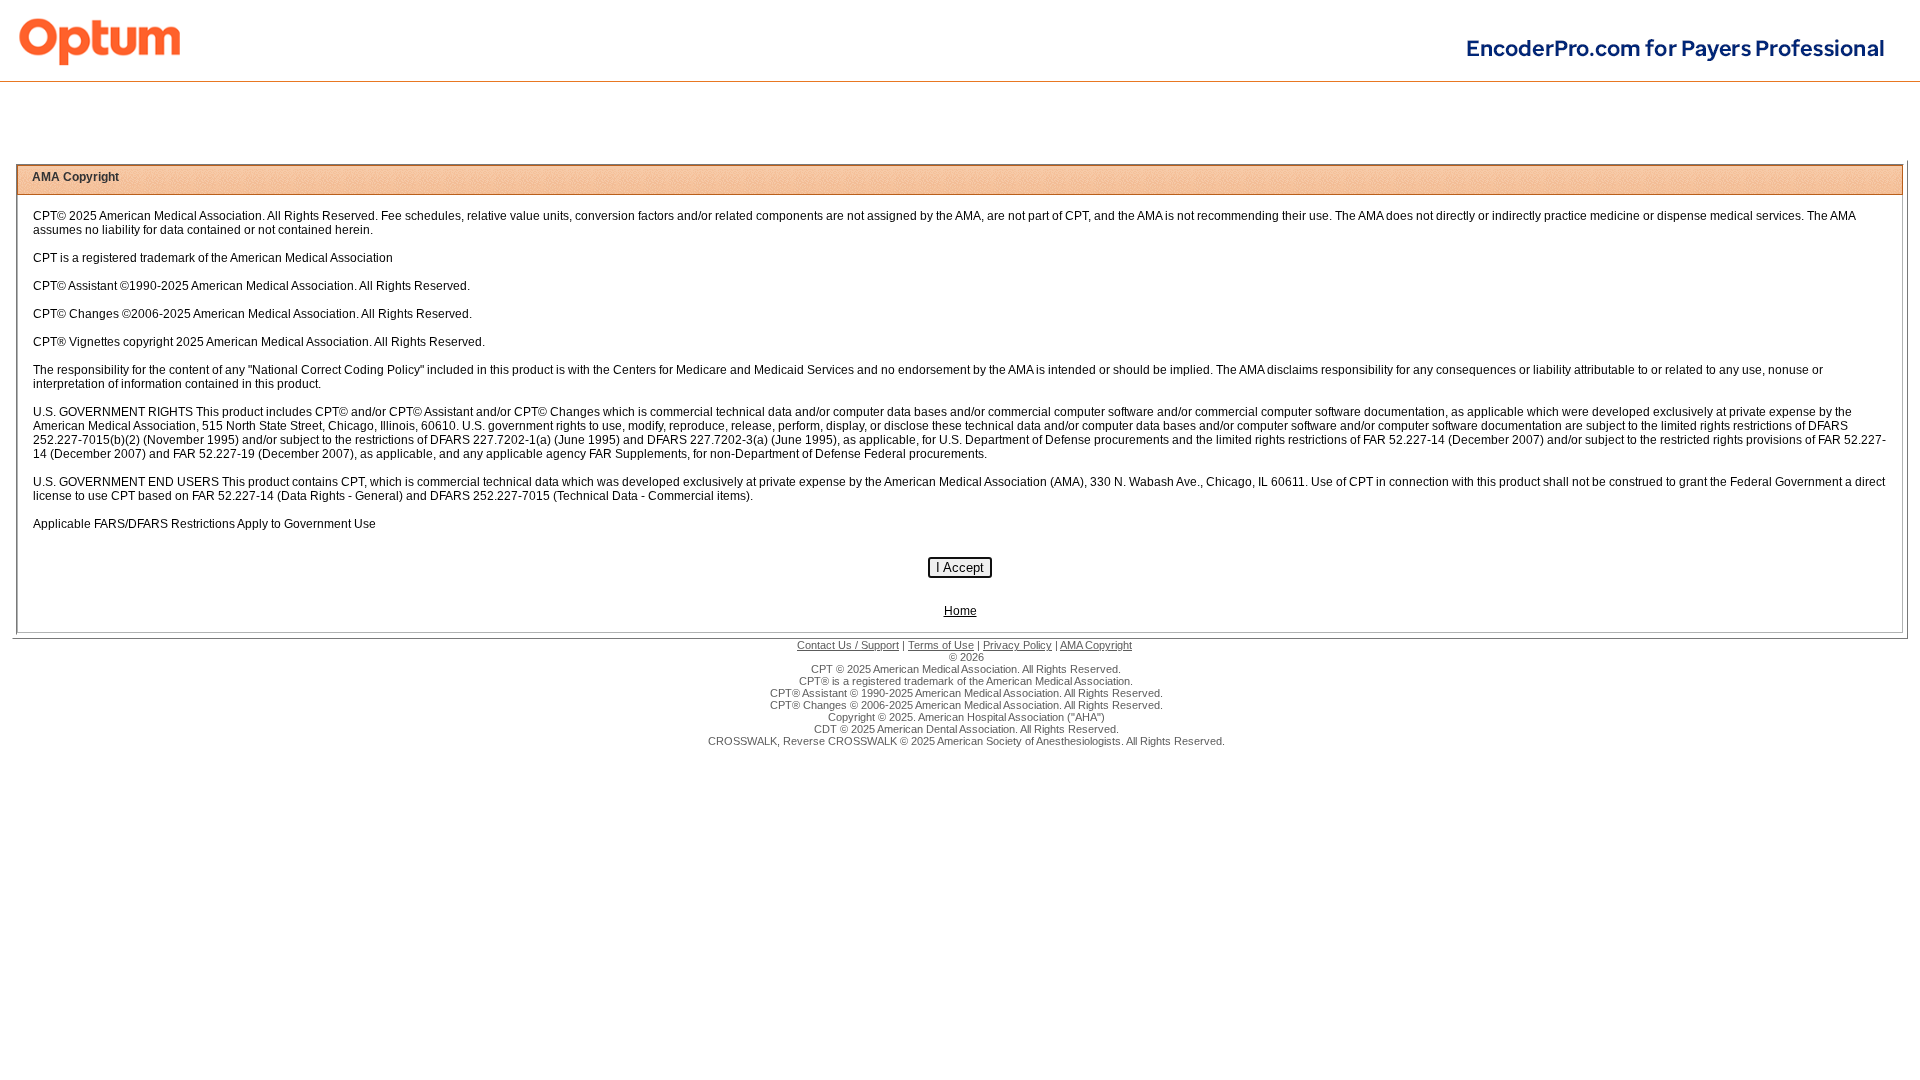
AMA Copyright (1096, 645)
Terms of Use (941, 645)
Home (960, 611)
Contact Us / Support (848, 645)
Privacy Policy (1017, 645)
